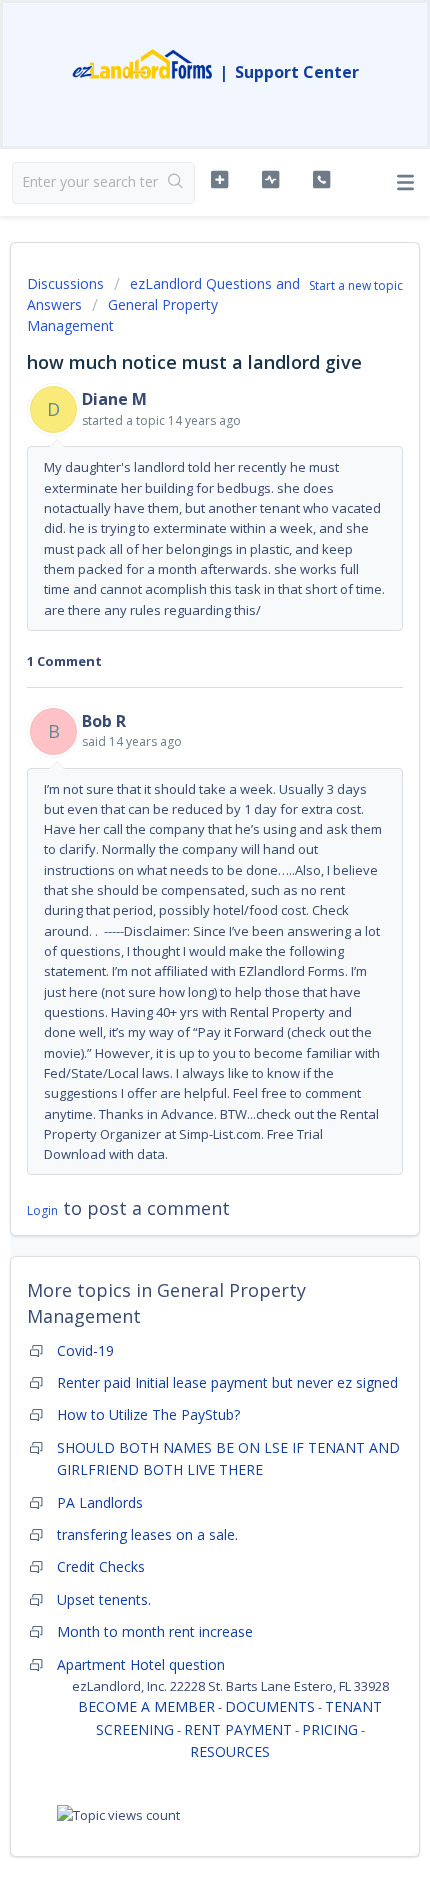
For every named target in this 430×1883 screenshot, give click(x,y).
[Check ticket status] (270, 180)
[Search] (176, 183)
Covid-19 (85, 1350)
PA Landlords (100, 1502)
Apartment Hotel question (141, 1664)
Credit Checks (101, 1566)
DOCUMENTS (270, 1706)
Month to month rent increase (155, 1631)
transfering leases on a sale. (147, 1534)
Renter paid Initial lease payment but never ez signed (227, 1382)
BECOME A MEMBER (146, 1706)
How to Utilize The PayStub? (148, 1414)
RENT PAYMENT (238, 1729)
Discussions (65, 283)
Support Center (297, 72)
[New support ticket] (219, 180)
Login (42, 1210)
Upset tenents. (104, 1599)
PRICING (330, 1729)
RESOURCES (230, 1751)
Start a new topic (356, 285)
